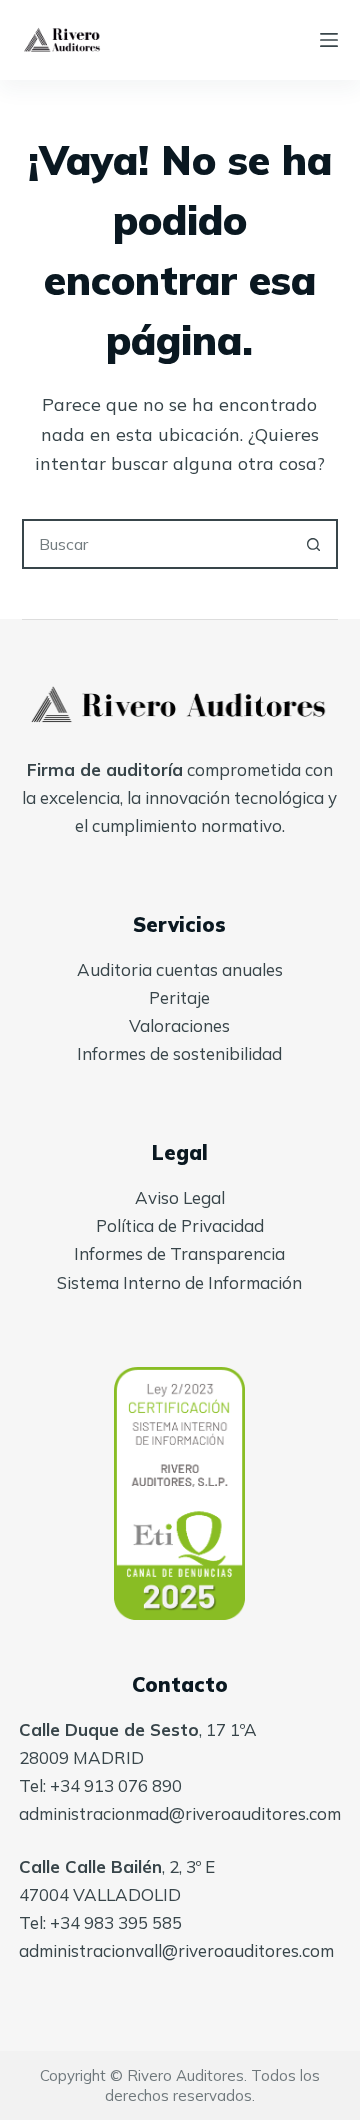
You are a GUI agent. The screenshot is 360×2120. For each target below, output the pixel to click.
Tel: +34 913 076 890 (100, 1785)
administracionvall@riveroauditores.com (176, 1950)
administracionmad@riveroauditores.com (180, 1813)
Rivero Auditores (185, 2075)
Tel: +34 (51, 1922)
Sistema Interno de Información (179, 1282)
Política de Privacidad (180, 1225)
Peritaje (179, 997)
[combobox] (157, 544)
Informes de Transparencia (179, 1253)
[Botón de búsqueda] (313, 544)
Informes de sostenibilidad (179, 1053)
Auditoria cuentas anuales (180, 969)
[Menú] (329, 40)
